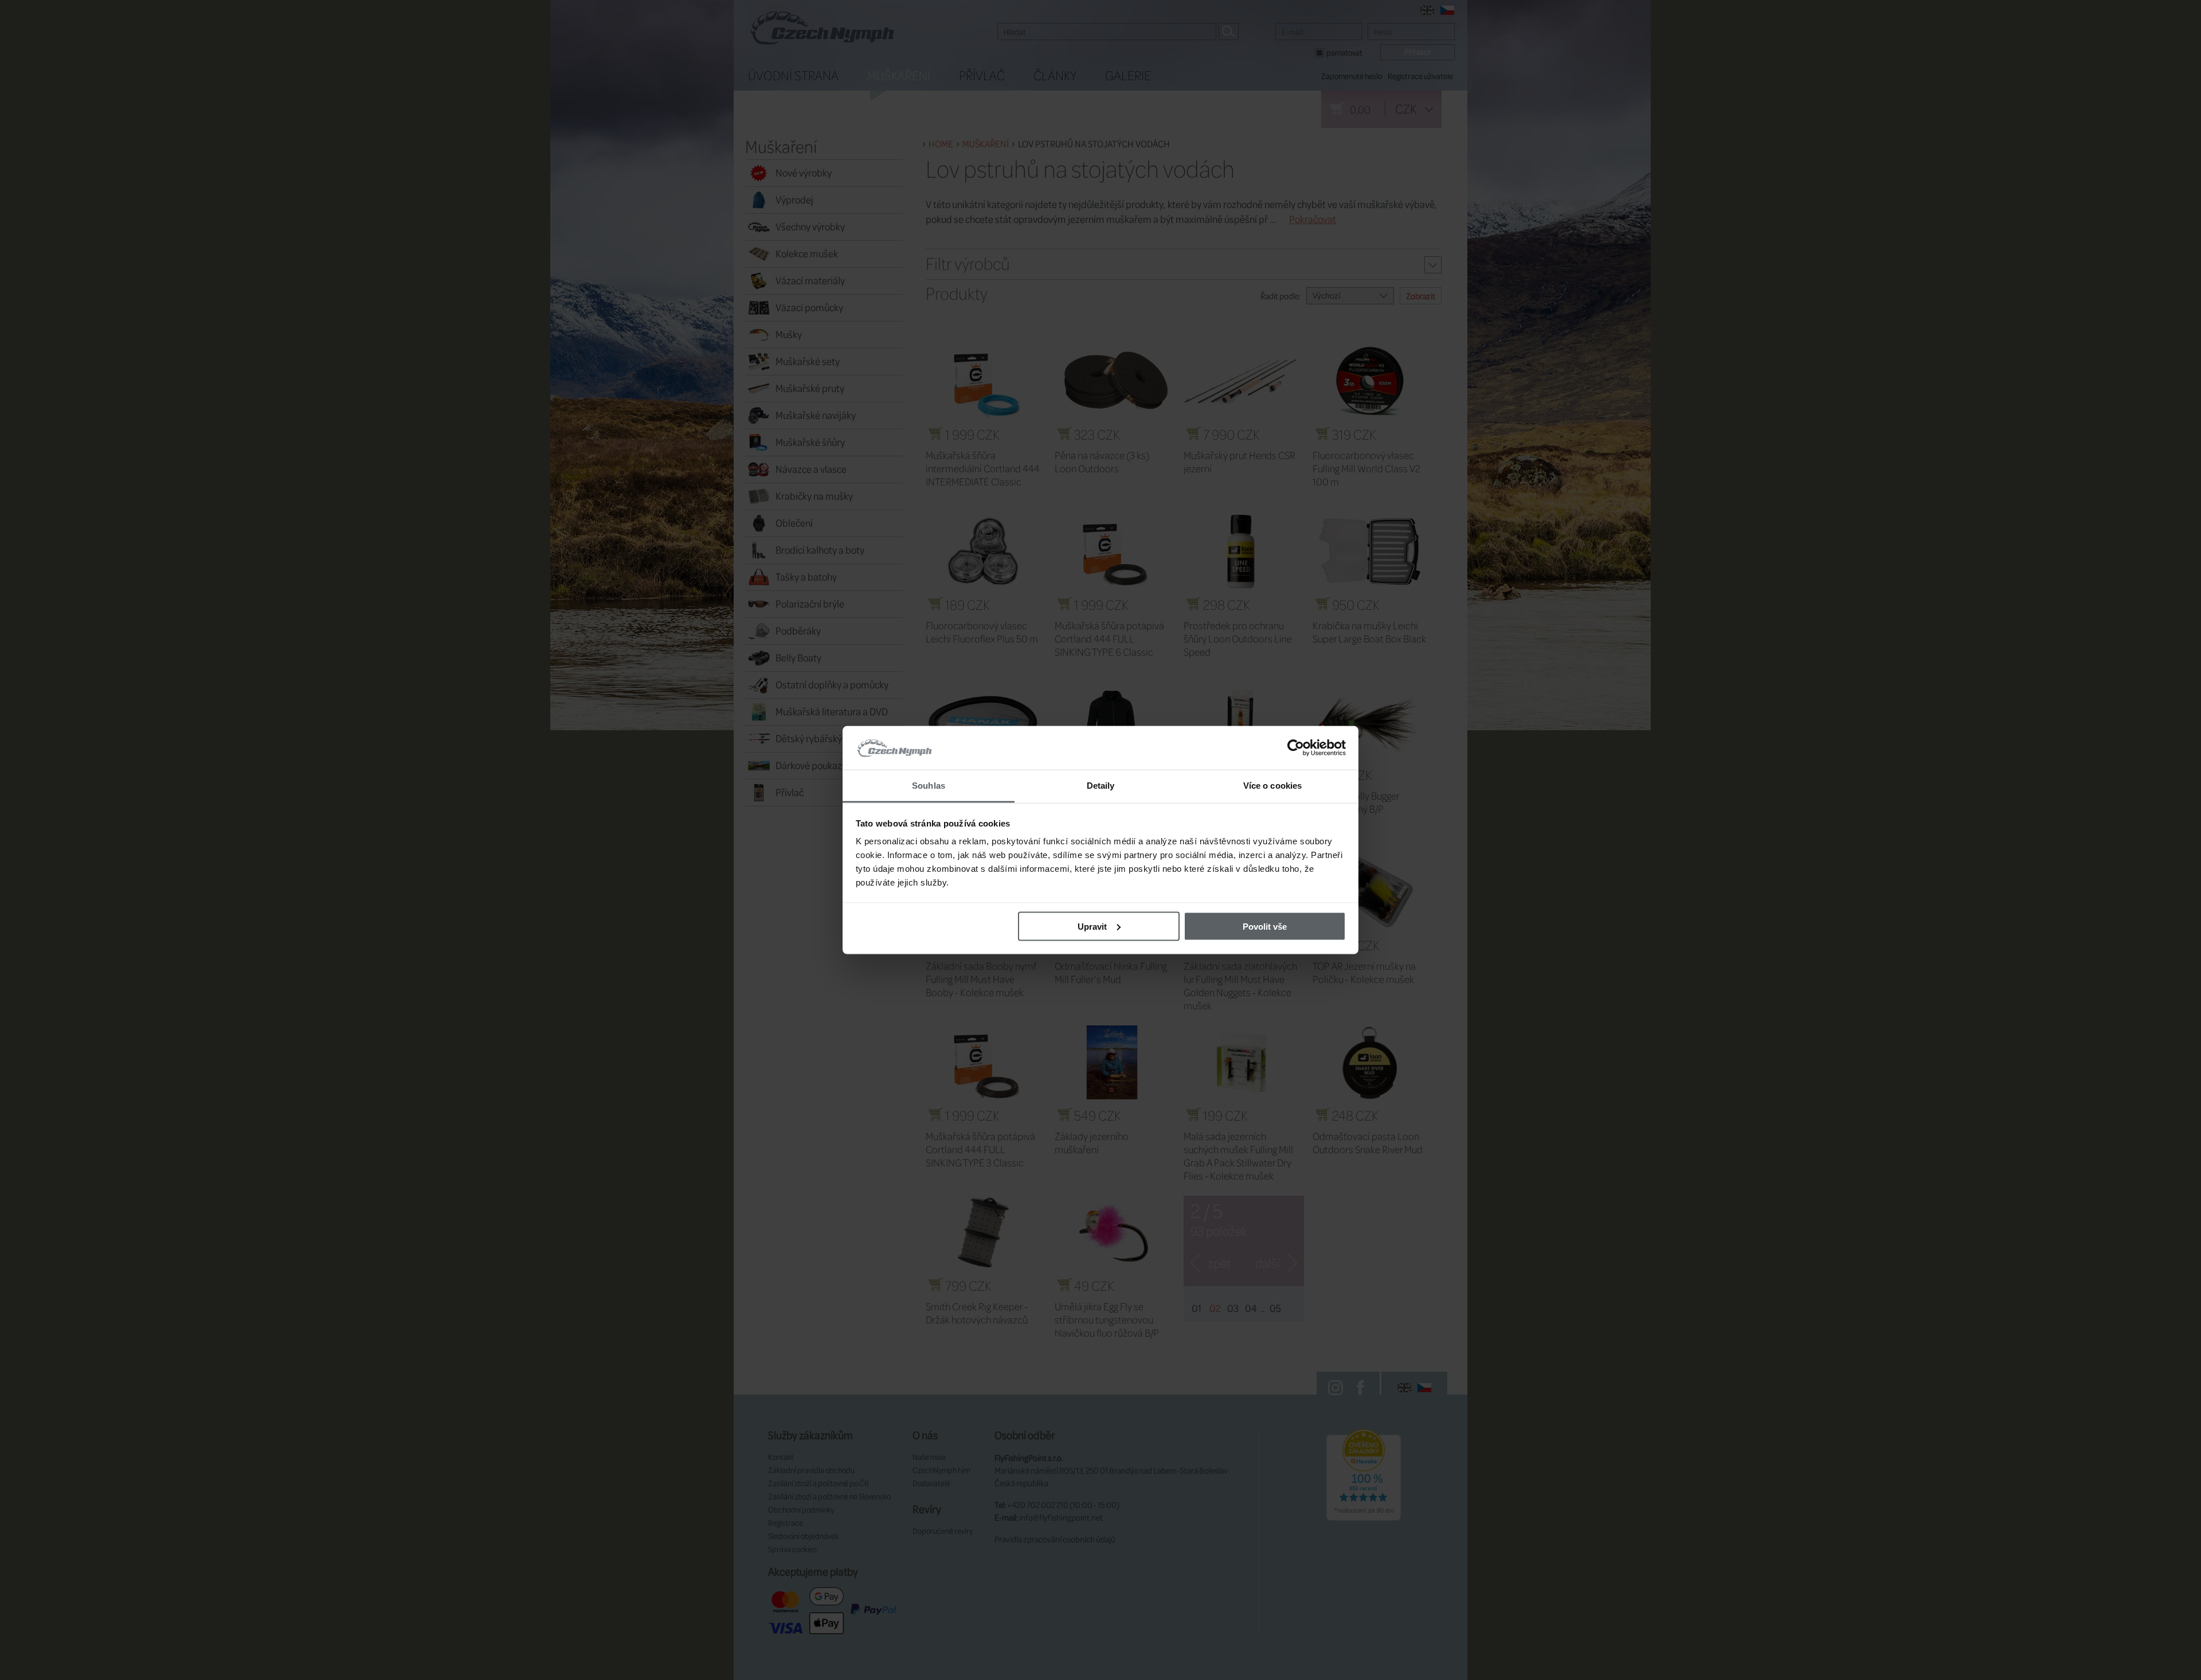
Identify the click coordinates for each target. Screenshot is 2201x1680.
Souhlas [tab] (929, 786)
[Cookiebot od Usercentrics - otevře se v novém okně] (1296, 748)
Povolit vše (1265, 926)
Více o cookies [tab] (1272, 786)
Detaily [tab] (1101, 786)
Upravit (1092, 926)
